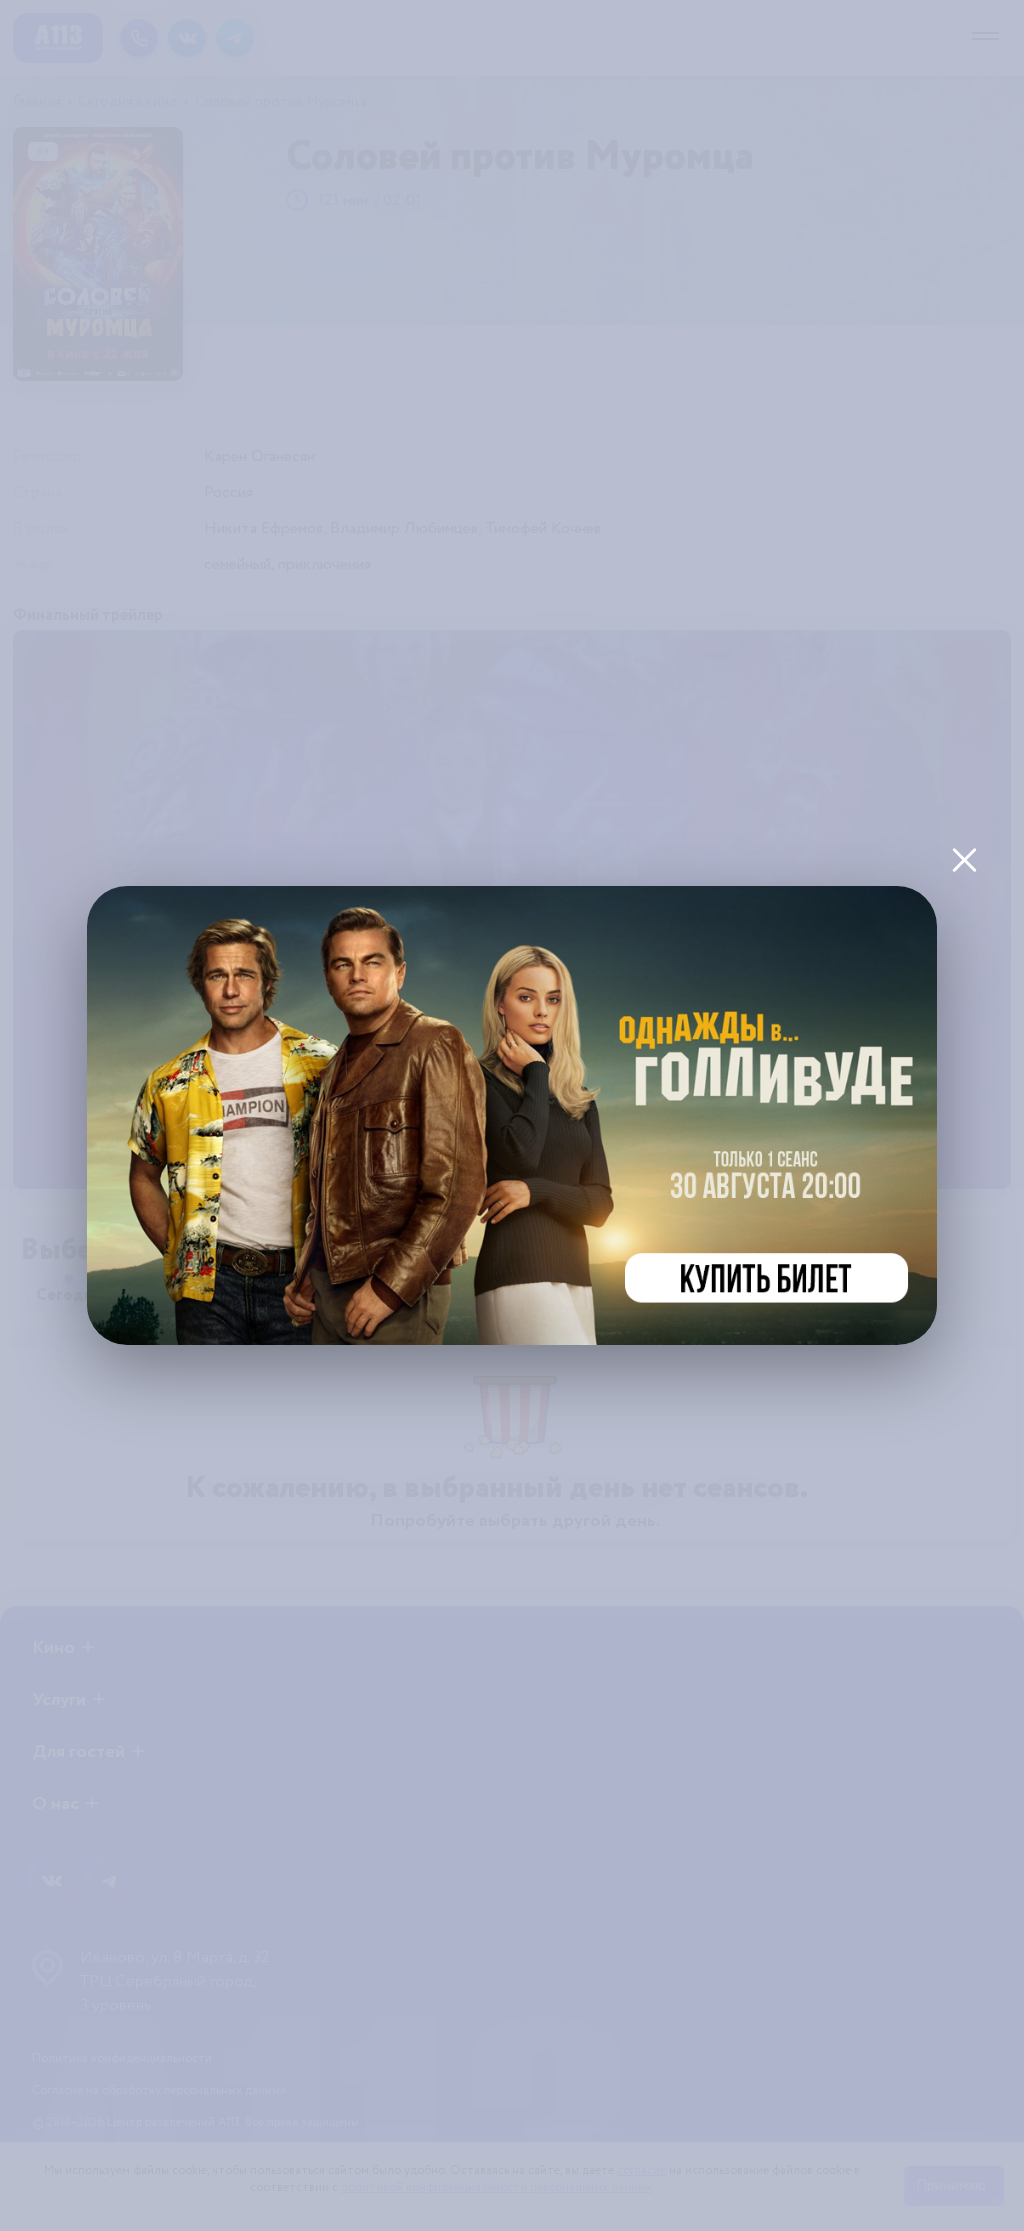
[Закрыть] (964, 859)
